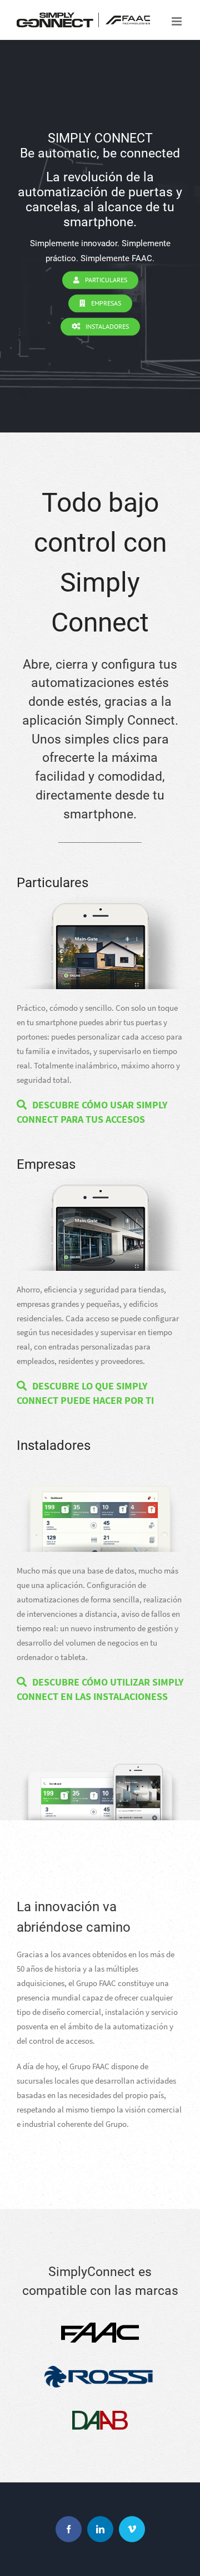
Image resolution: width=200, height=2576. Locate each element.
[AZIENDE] (100, 1185)
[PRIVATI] (100, 903)
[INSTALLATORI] (100, 1466)
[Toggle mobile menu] (177, 21)
